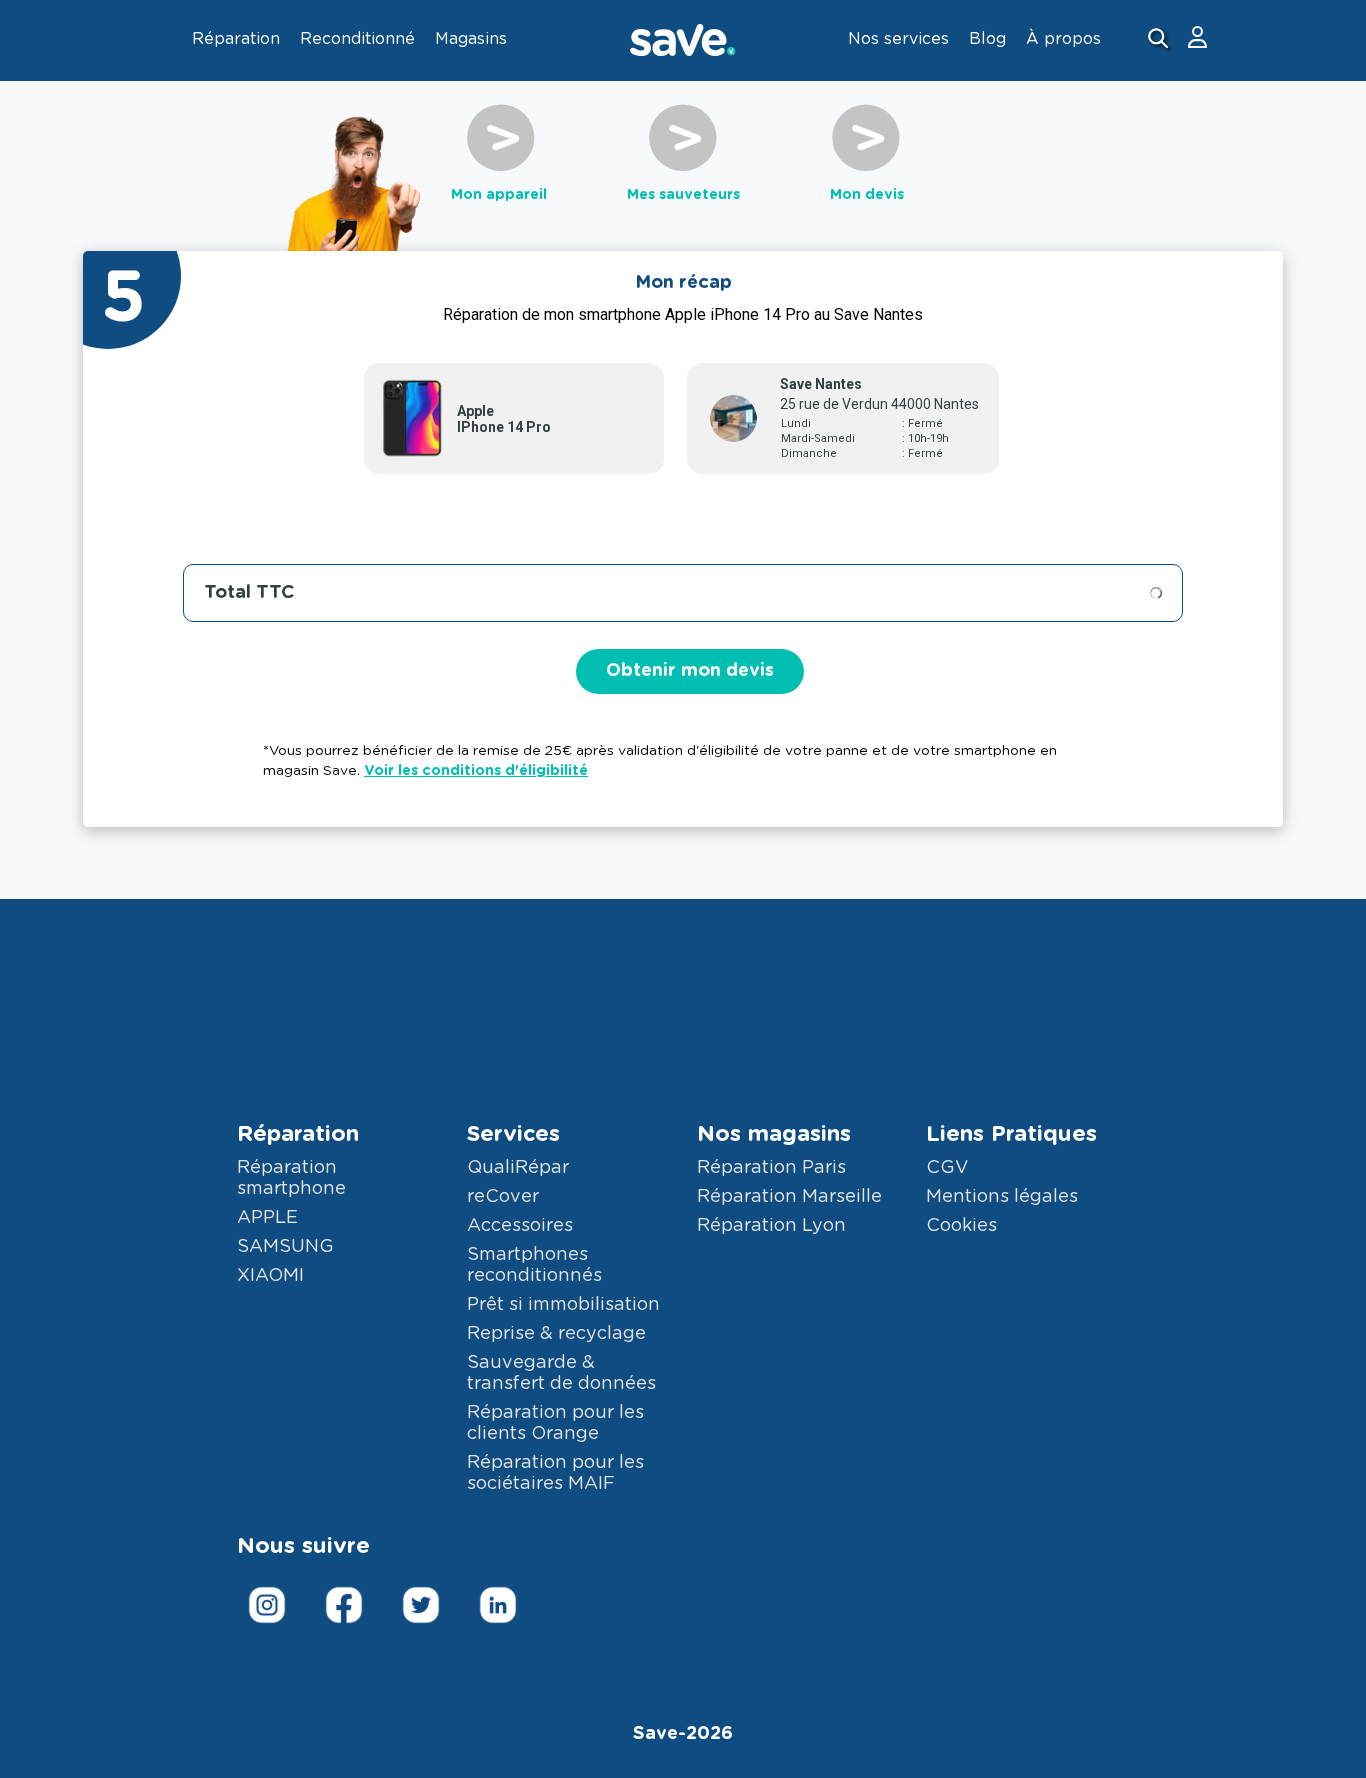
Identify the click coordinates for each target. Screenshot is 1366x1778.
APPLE (267, 1218)
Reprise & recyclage (556, 1334)
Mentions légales (1002, 1197)
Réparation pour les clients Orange (555, 1423)
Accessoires (520, 1226)
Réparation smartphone (291, 1178)
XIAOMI (270, 1276)
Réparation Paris (771, 1168)
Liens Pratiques (1011, 1134)
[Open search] (1160, 40)
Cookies (961, 1226)
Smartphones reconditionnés (534, 1265)
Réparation (298, 1134)
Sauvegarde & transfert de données (561, 1373)
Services (513, 1134)
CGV (947, 1168)
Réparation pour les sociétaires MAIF (555, 1473)
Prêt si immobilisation (563, 1305)
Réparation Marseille (789, 1197)
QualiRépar (518, 1168)
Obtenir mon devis (690, 671)
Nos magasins (774, 1134)
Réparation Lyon (771, 1226)
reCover (503, 1197)
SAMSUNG (285, 1247)
